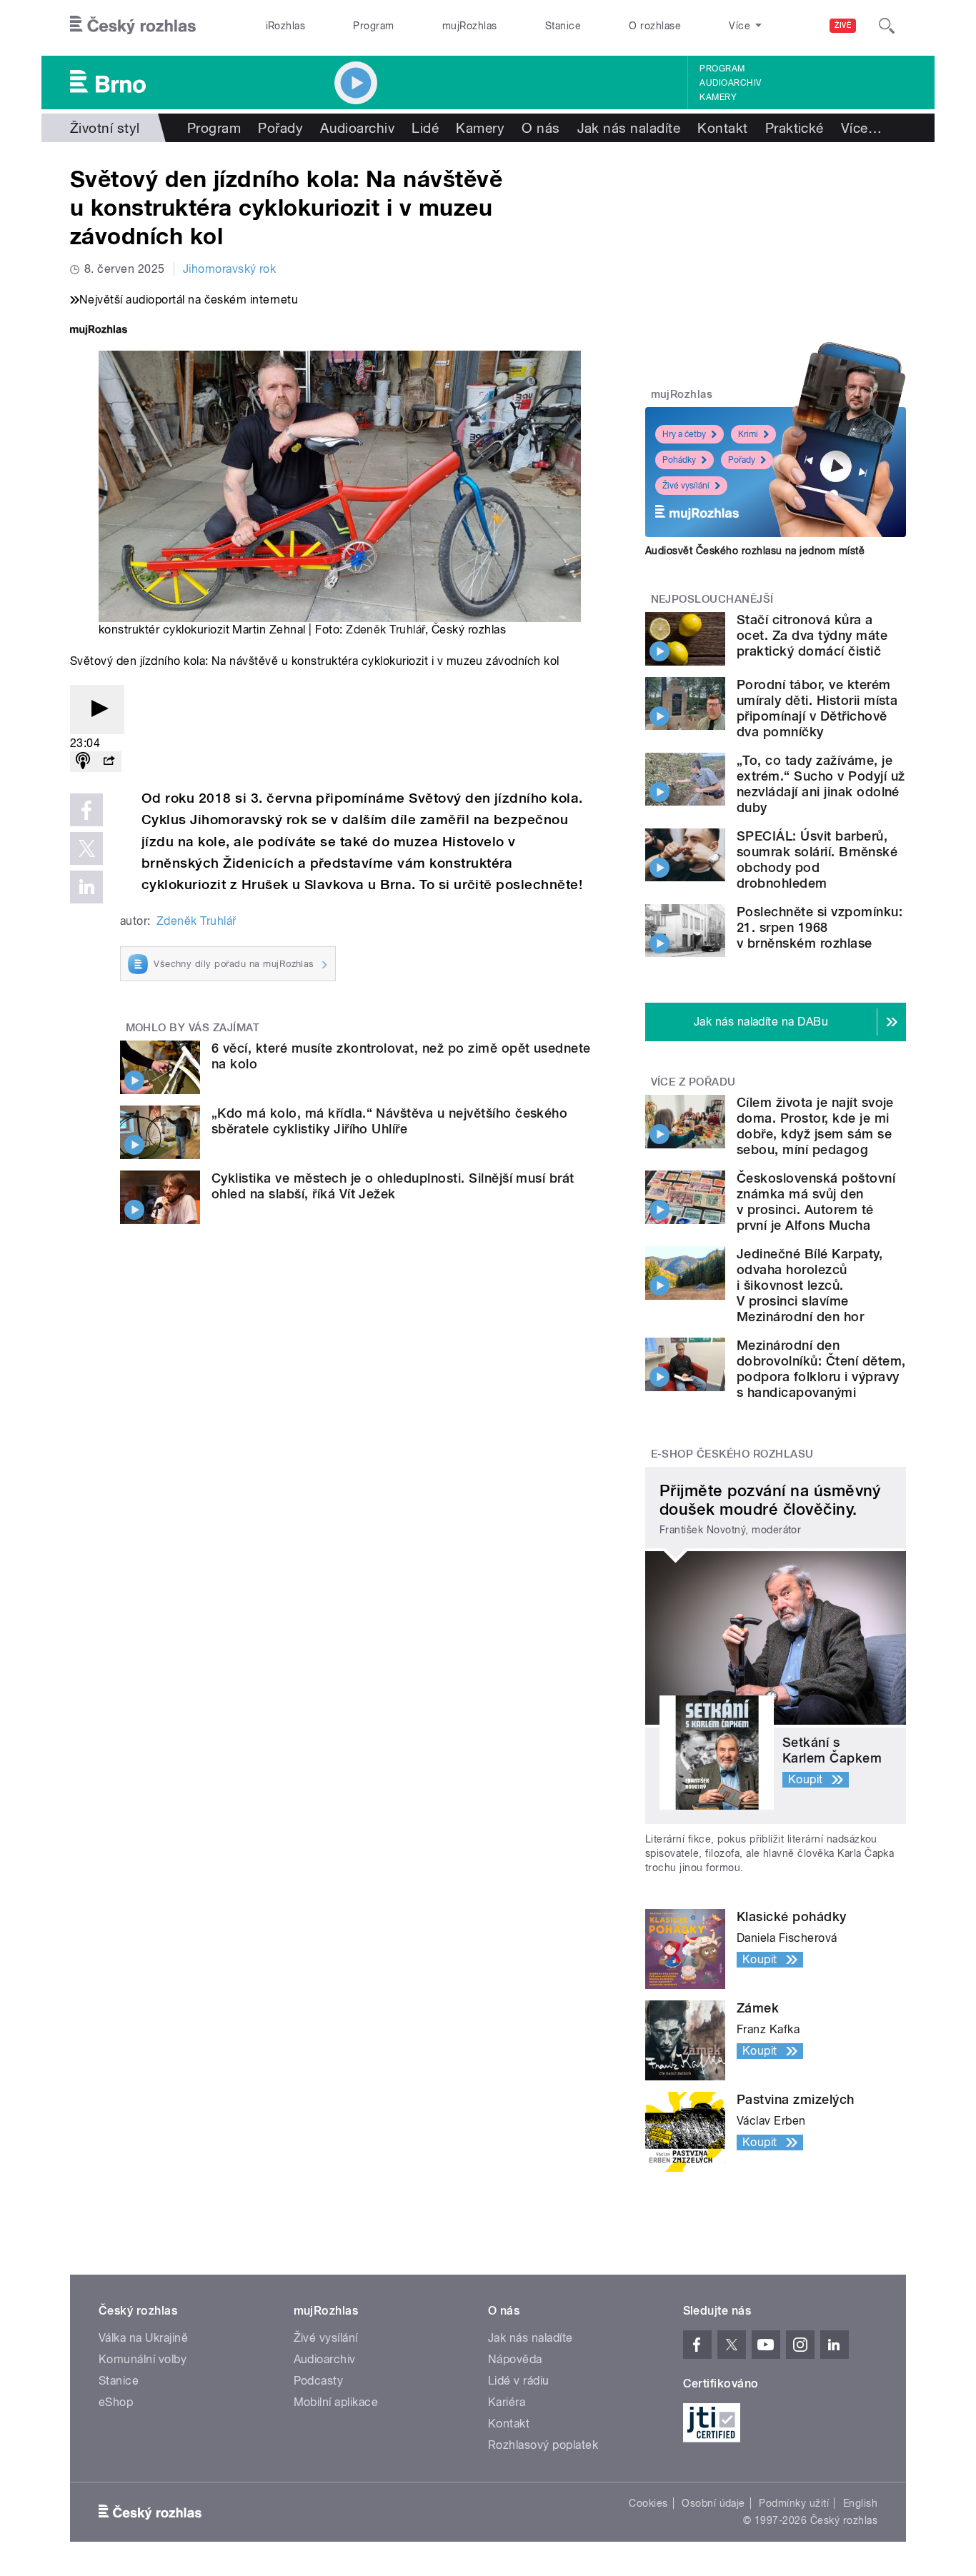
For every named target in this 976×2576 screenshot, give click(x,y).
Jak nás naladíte (629, 128)
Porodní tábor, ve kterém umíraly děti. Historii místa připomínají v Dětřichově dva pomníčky (817, 708)
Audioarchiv (730, 83)
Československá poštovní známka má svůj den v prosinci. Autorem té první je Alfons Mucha (816, 1202)
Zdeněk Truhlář (385, 630)
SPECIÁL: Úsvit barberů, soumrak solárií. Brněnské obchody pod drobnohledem (817, 859)
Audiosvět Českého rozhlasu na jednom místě (755, 551)
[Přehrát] (97, 710)
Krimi (748, 434)
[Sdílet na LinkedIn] (86, 887)
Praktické (795, 128)
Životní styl (105, 128)
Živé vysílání (686, 486)
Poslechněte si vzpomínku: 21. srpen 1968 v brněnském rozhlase (820, 927)
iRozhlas (286, 26)
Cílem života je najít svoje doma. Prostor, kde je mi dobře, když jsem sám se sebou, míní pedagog (815, 1126)
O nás (541, 128)
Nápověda (515, 2359)
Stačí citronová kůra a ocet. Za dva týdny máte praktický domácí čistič (812, 635)
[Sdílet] (109, 762)
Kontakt (722, 128)
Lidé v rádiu (519, 2381)
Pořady (280, 128)
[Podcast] (83, 762)
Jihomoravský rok (230, 269)
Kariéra (507, 2402)
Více (861, 128)
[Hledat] (887, 26)
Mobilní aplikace (336, 2402)
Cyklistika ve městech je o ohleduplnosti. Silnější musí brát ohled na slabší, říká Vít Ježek (393, 1186)
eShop (116, 2402)
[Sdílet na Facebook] (86, 810)
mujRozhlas (470, 26)
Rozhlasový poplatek (543, 2445)
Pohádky (679, 460)
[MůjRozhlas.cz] (99, 331)
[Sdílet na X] (86, 848)
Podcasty (319, 2381)
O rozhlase (655, 26)
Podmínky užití (794, 2503)
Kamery (718, 97)
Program (373, 26)
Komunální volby (143, 2359)
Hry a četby (684, 434)
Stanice (563, 26)
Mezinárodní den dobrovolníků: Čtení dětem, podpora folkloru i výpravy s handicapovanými (821, 1369)
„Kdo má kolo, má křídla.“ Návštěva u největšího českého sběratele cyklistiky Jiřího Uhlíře (389, 1121)
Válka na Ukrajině (143, 2338)
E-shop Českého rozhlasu (732, 1454)
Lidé (425, 128)
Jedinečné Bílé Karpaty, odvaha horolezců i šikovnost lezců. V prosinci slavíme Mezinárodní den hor (810, 1285)
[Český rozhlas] (133, 26)
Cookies (648, 2503)
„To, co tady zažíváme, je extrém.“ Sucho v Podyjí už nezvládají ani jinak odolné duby (821, 784)
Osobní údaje (713, 2503)
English (860, 2503)
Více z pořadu (693, 1082)
